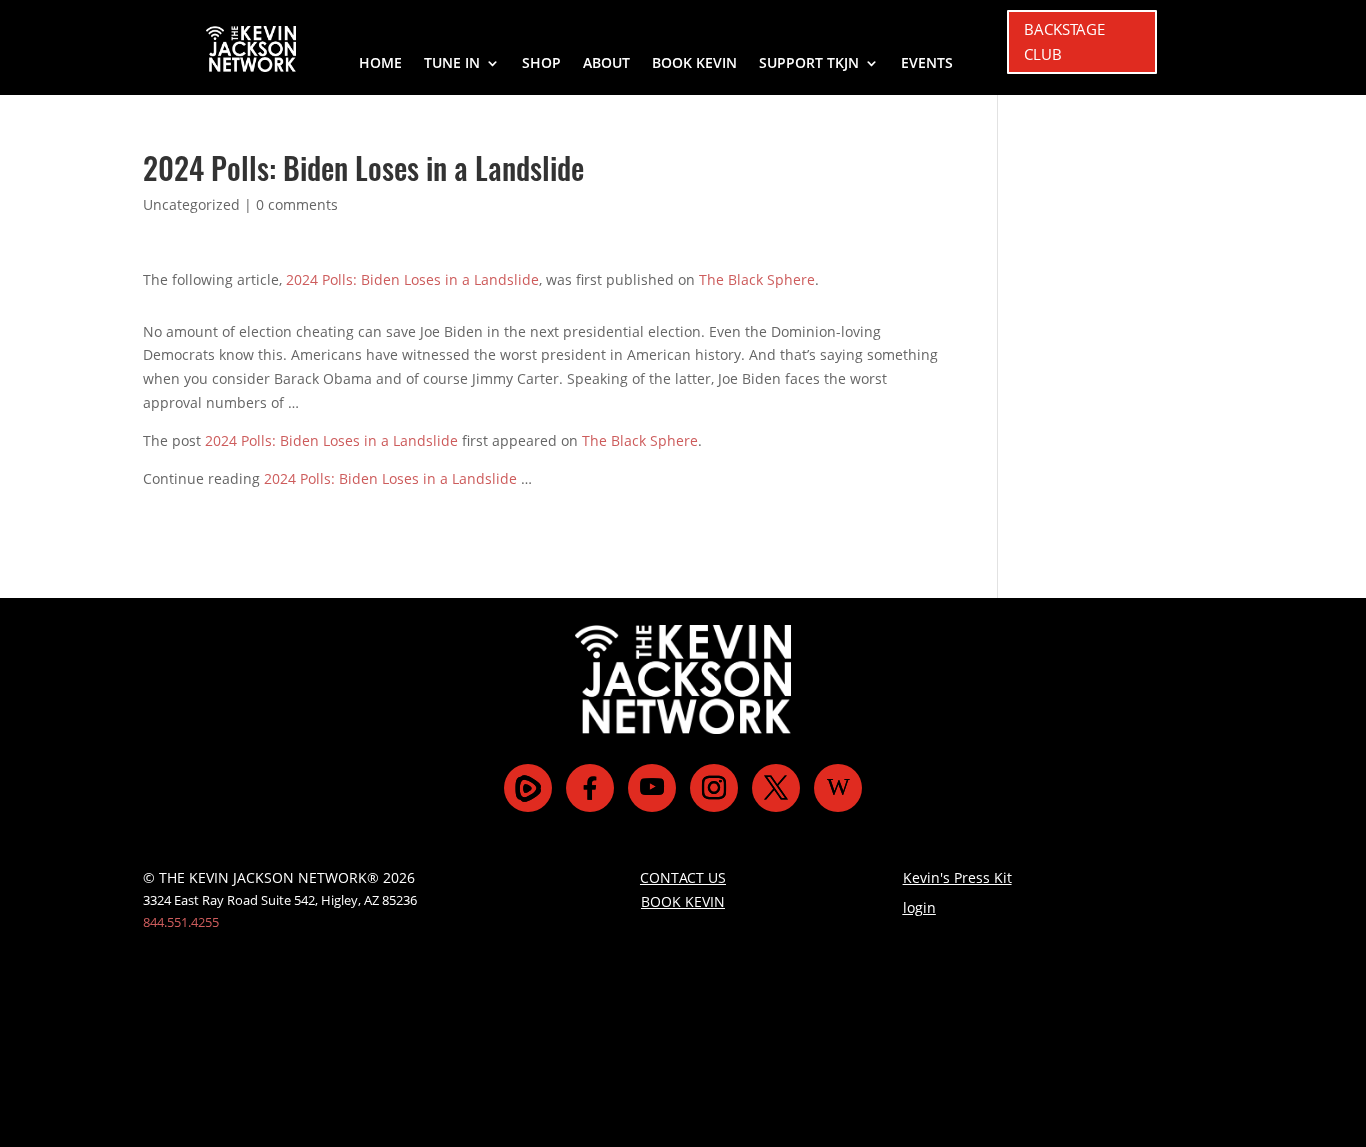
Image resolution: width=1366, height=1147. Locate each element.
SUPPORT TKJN (809, 64)
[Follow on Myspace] (528, 788)
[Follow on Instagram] (714, 788)
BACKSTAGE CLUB (1064, 42)
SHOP (541, 64)
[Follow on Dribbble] (838, 788)
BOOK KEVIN (694, 64)
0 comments (297, 204)
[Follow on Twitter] (776, 788)
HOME (380, 64)
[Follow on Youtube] (652, 788)
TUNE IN (452, 64)
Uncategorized (191, 204)
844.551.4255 (181, 922)
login (919, 907)
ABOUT (606, 64)
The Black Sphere (757, 279)
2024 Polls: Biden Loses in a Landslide (412, 279)
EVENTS (927, 64)
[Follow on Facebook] (590, 788)
